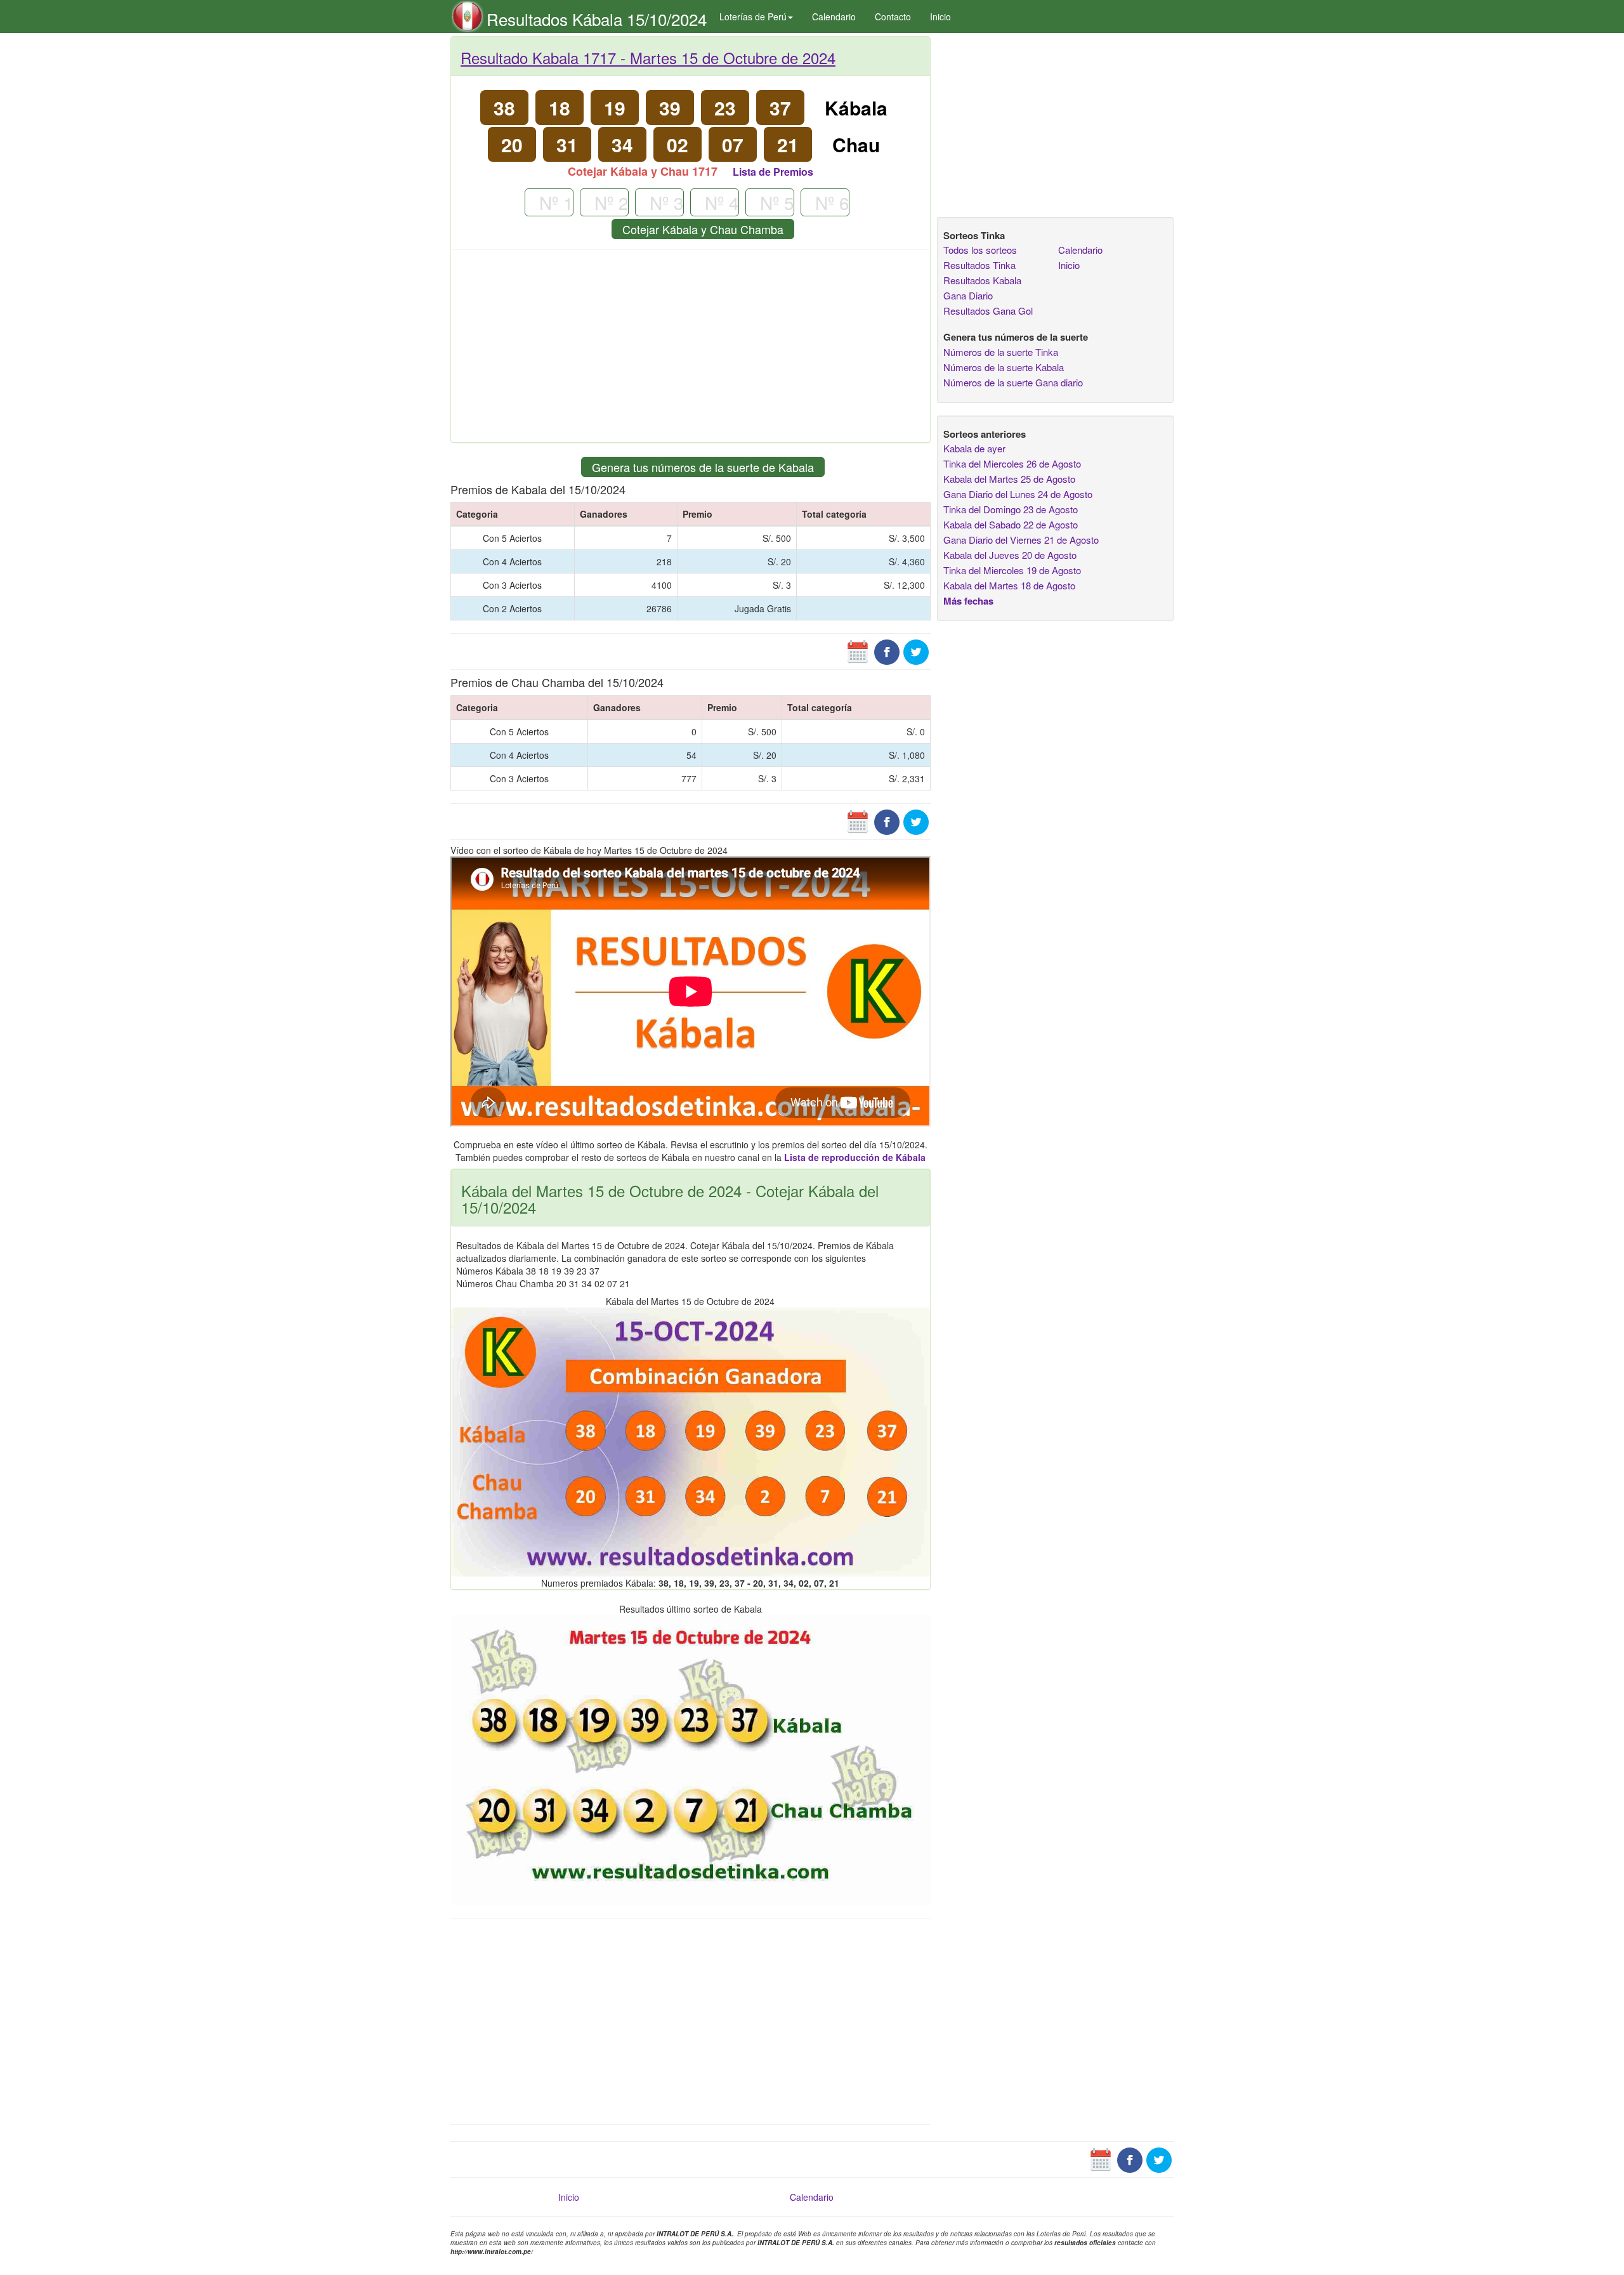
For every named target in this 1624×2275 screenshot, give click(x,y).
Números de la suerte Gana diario (1013, 382)
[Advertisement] (691, 351)
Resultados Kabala (982, 280)
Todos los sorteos (980, 250)
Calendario (834, 16)
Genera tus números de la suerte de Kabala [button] (703, 467)
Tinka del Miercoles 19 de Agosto (1012, 570)
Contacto (893, 16)
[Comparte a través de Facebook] (887, 651)
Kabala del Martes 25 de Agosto (1009, 479)
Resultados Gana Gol (988, 311)
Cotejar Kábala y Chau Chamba (703, 229)
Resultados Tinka (979, 265)
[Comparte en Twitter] (916, 651)
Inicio (940, 16)
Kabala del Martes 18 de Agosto (1009, 585)
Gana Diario (968, 295)
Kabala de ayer (974, 448)
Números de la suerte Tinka (1001, 352)
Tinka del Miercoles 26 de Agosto (1012, 463)
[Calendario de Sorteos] (858, 651)
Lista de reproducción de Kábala (855, 1157)
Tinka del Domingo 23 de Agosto (1011, 509)
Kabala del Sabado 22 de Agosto (1011, 524)
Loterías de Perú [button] (753, 16)
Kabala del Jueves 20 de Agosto (1010, 555)
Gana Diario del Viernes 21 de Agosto (1021, 540)
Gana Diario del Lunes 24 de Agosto (1018, 494)
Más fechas (968, 601)
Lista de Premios (773, 172)
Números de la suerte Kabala (1004, 367)
